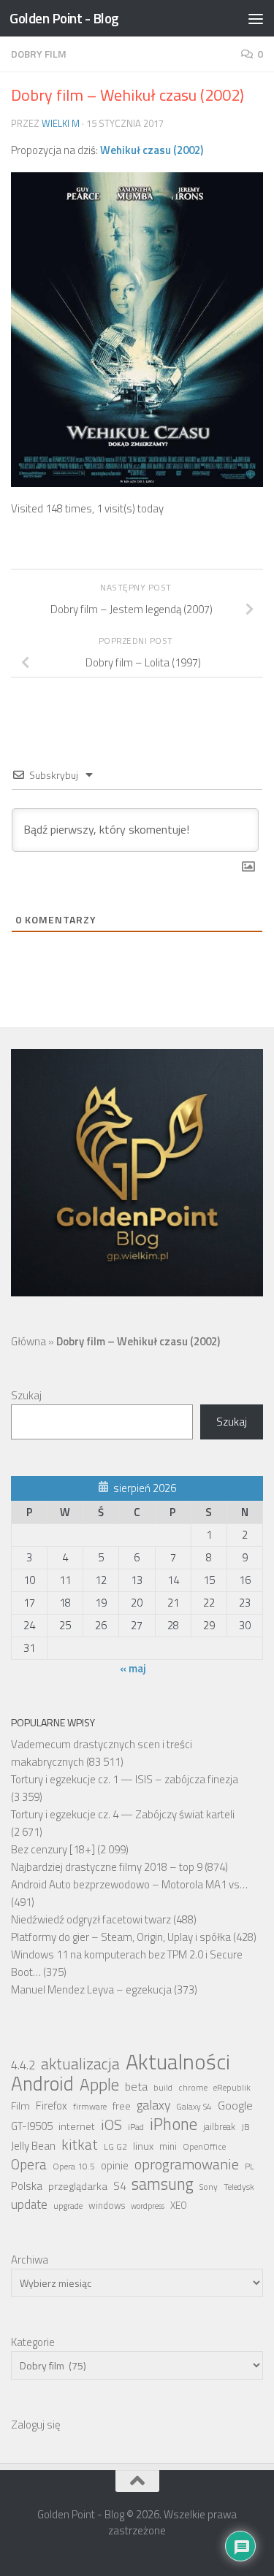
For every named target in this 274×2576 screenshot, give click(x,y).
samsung (163, 2184)
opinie (115, 2165)
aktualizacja (80, 2064)
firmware (90, 2107)
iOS (111, 2125)
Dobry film (39, 54)
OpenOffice (204, 2147)
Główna (28, 1341)
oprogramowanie (187, 2164)
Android (42, 2083)
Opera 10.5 (74, 2166)
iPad (136, 2127)
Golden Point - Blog (64, 18)
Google (235, 2105)
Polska (27, 2186)
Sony (209, 2187)
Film (20, 2106)
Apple (99, 2085)
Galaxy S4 (194, 2107)
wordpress (148, 2206)
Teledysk (239, 2187)
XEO (179, 2205)
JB (246, 2127)
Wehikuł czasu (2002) (152, 150)
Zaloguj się (36, 2425)
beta (136, 2086)
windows (107, 2206)
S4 (119, 2186)
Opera (29, 2164)
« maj (133, 1668)
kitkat (80, 2145)
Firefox (52, 2106)
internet (77, 2126)
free (122, 2106)
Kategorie (33, 2342)
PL (250, 2166)
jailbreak (219, 2127)
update (29, 2204)
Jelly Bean (33, 2146)
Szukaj (26, 1395)
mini (168, 2146)
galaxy (153, 2105)
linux (143, 2146)
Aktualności (178, 2061)
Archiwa (30, 2260)
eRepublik (232, 2088)
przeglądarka (78, 2186)
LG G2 (115, 2147)
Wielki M (61, 123)
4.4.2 (23, 2065)
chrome (193, 2088)
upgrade (68, 2206)
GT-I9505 (32, 2126)
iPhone (174, 2124)
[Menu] (256, 18)
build (163, 2088)
